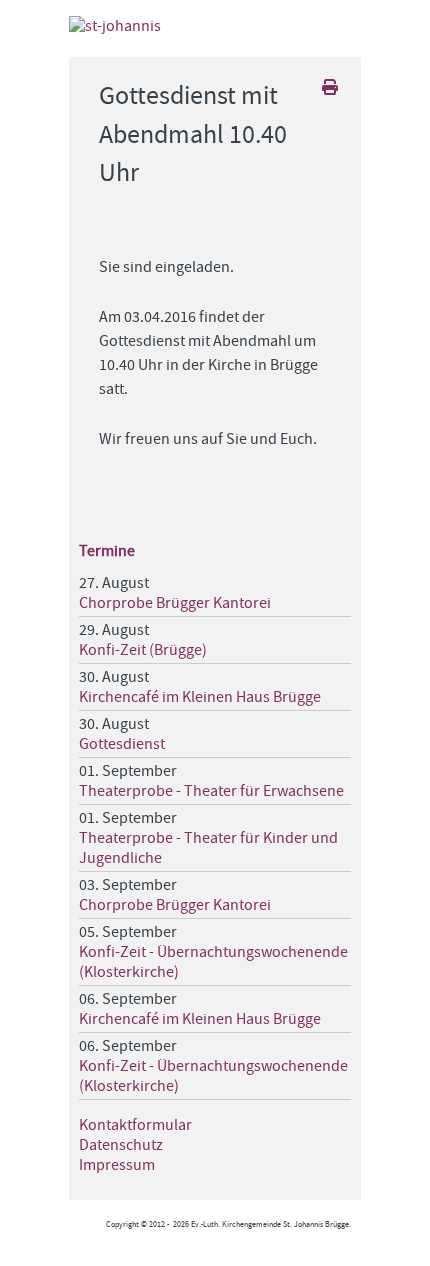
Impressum (117, 1165)
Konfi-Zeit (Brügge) (143, 650)
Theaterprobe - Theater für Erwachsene (211, 791)
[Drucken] (331, 88)
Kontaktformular (135, 1125)
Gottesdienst (122, 744)
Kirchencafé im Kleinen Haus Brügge (200, 697)
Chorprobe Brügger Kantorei (175, 603)
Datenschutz (121, 1145)
